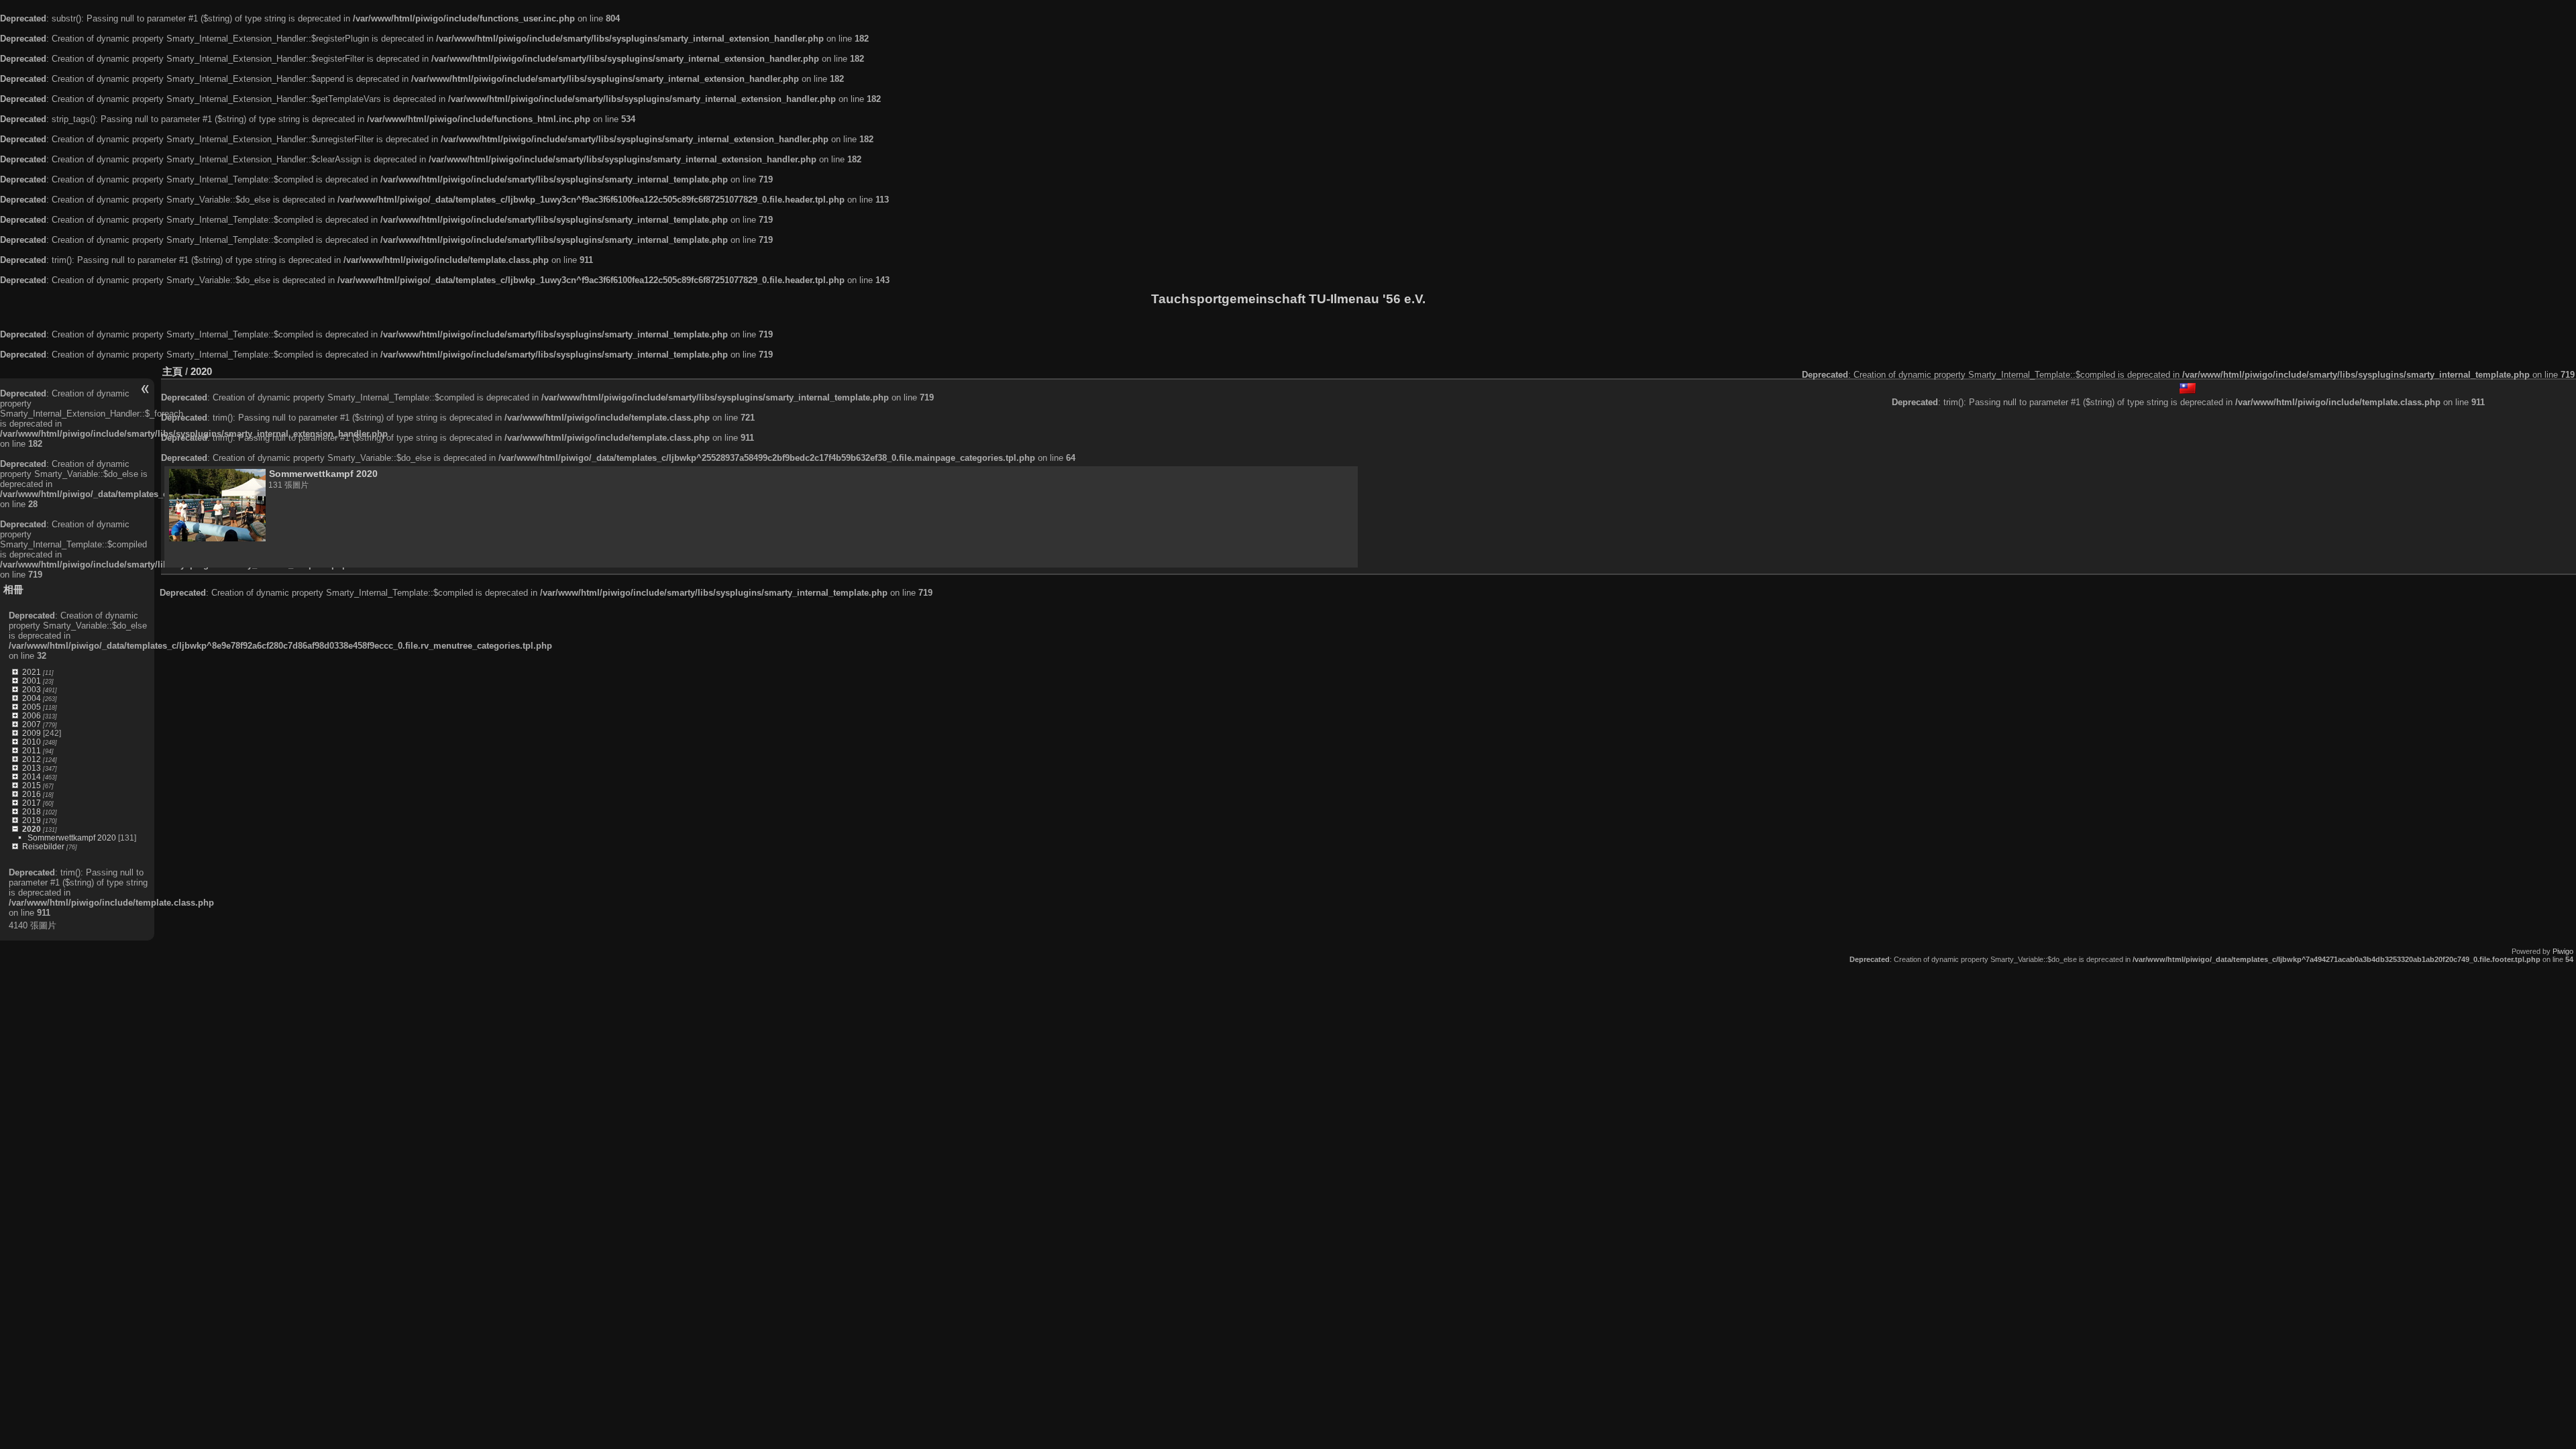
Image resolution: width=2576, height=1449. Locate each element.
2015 (32, 785)
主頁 (172, 371)
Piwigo (2563, 951)
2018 (32, 811)
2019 (32, 820)
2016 (32, 794)
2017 (32, 803)
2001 (32, 681)
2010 (32, 742)
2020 (32, 829)
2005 (32, 707)
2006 (32, 715)
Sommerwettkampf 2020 (72, 838)
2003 (32, 689)
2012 (32, 759)
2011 (32, 750)
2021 (32, 672)
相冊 (13, 589)
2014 (32, 776)
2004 (32, 698)
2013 (32, 768)
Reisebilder (43, 846)
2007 (32, 724)
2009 (32, 733)
